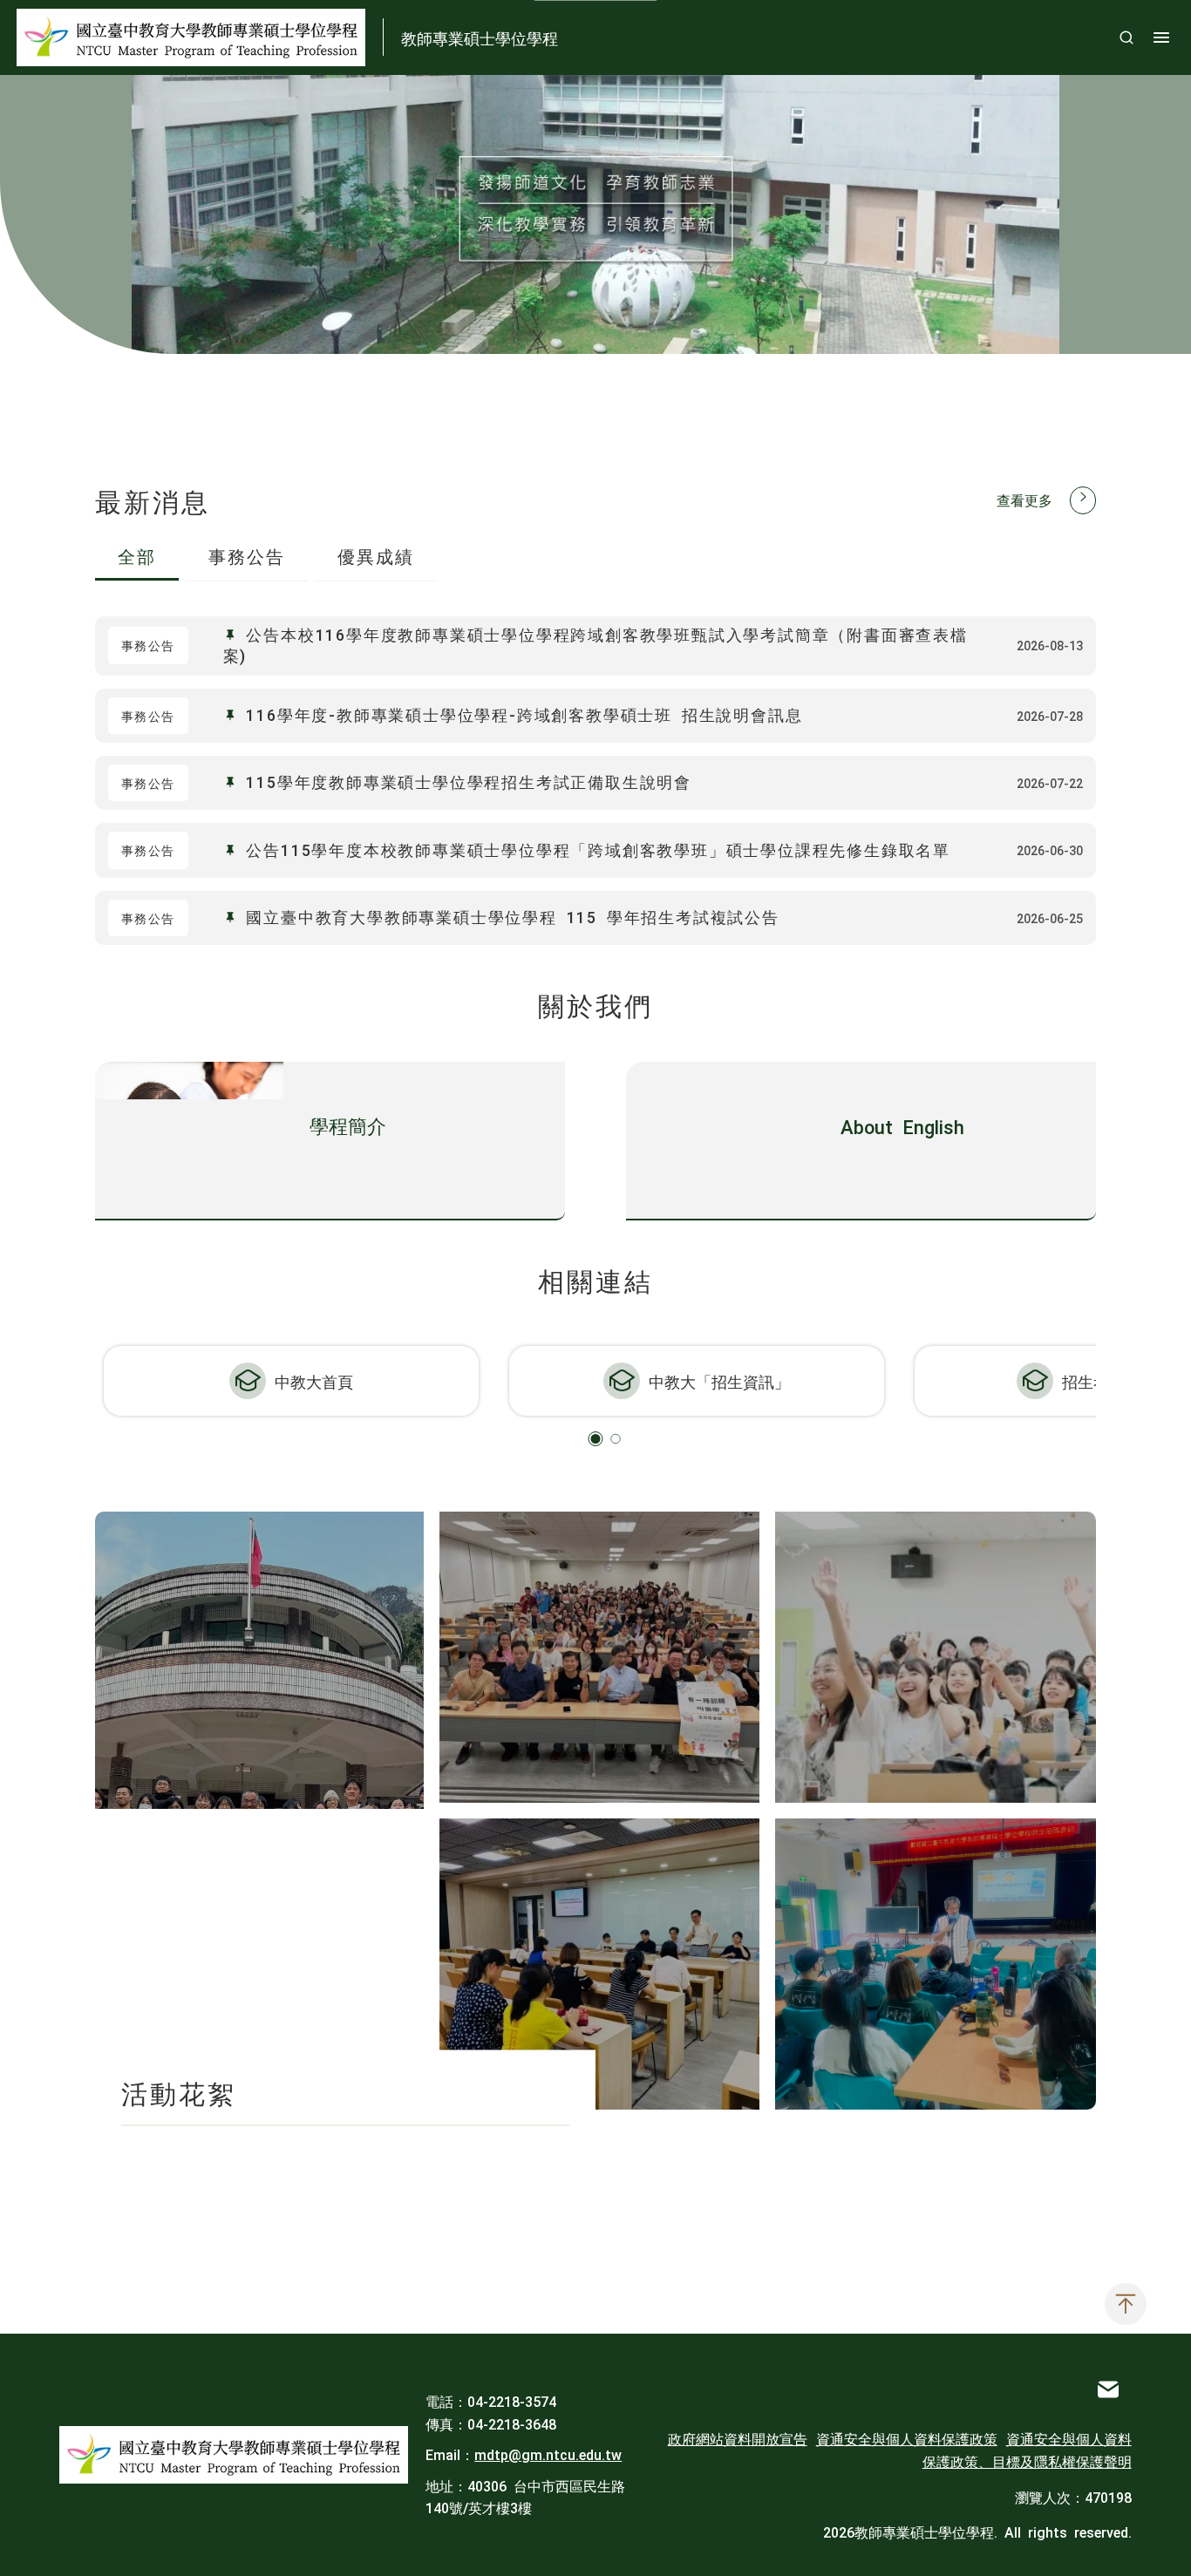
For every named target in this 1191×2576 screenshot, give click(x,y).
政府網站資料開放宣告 (738, 2438)
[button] (596, 1439)
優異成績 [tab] (376, 555)
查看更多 (1024, 500)
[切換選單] (1161, 37)
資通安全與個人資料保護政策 (907, 2438)
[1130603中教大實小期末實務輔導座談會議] (600, 1964)
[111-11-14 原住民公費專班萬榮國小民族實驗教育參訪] (936, 1964)
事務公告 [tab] (247, 555)
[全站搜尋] (1126, 37)
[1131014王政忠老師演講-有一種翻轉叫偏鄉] (600, 1657)
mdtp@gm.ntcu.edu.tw (548, 2454)
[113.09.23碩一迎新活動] (936, 1657)
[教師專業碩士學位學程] (234, 2456)
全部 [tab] (137, 555)
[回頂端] (1126, 2304)
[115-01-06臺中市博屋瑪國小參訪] (259, 1811)
